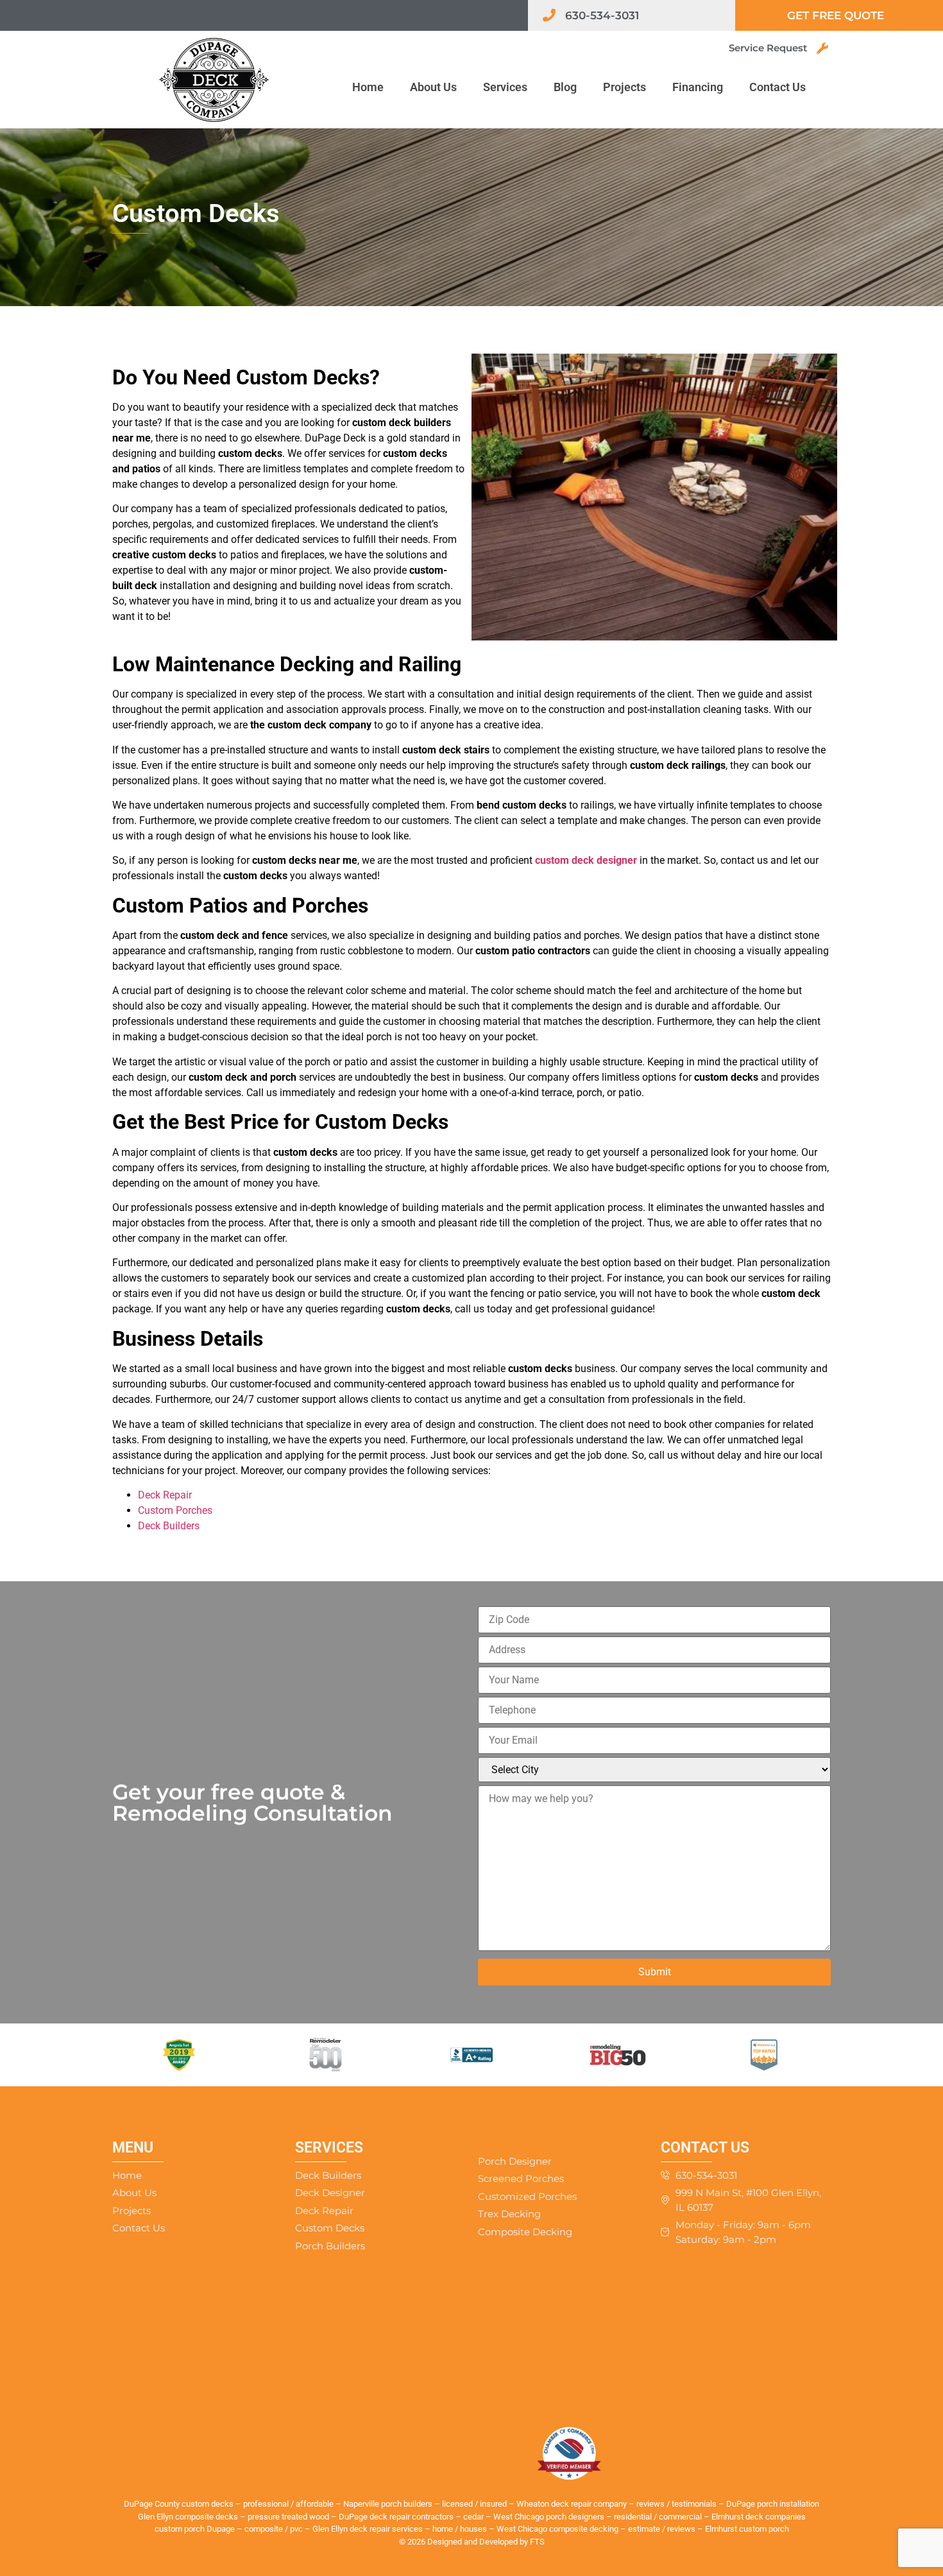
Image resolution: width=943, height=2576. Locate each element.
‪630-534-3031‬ (602, 15)
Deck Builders (169, 1526)
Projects (624, 87)
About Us (433, 87)
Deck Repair (165, 1495)
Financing (698, 87)
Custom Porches (175, 1510)
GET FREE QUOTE (836, 15)
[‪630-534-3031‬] (549, 15)
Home (368, 87)
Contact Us (777, 87)
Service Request (768, 48)
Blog (565, 87)
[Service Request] (822, 48)
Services (505, 87)
